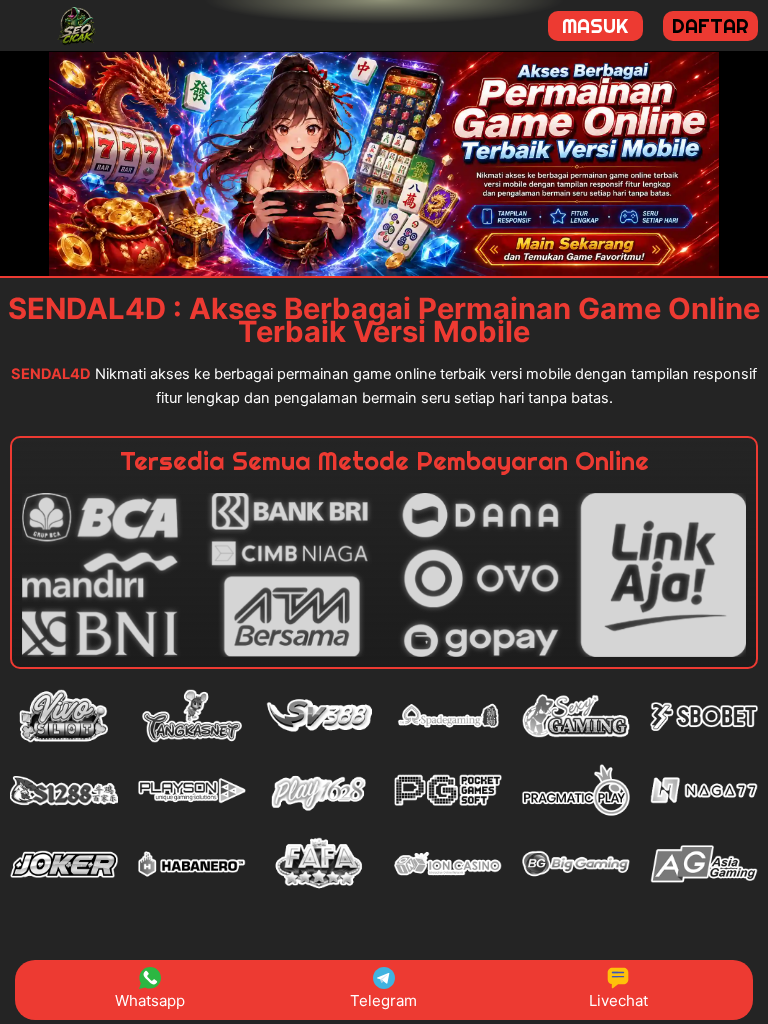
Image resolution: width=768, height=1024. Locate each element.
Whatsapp (150, 1000)
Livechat (618, 1000)
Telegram (383, 1000)
